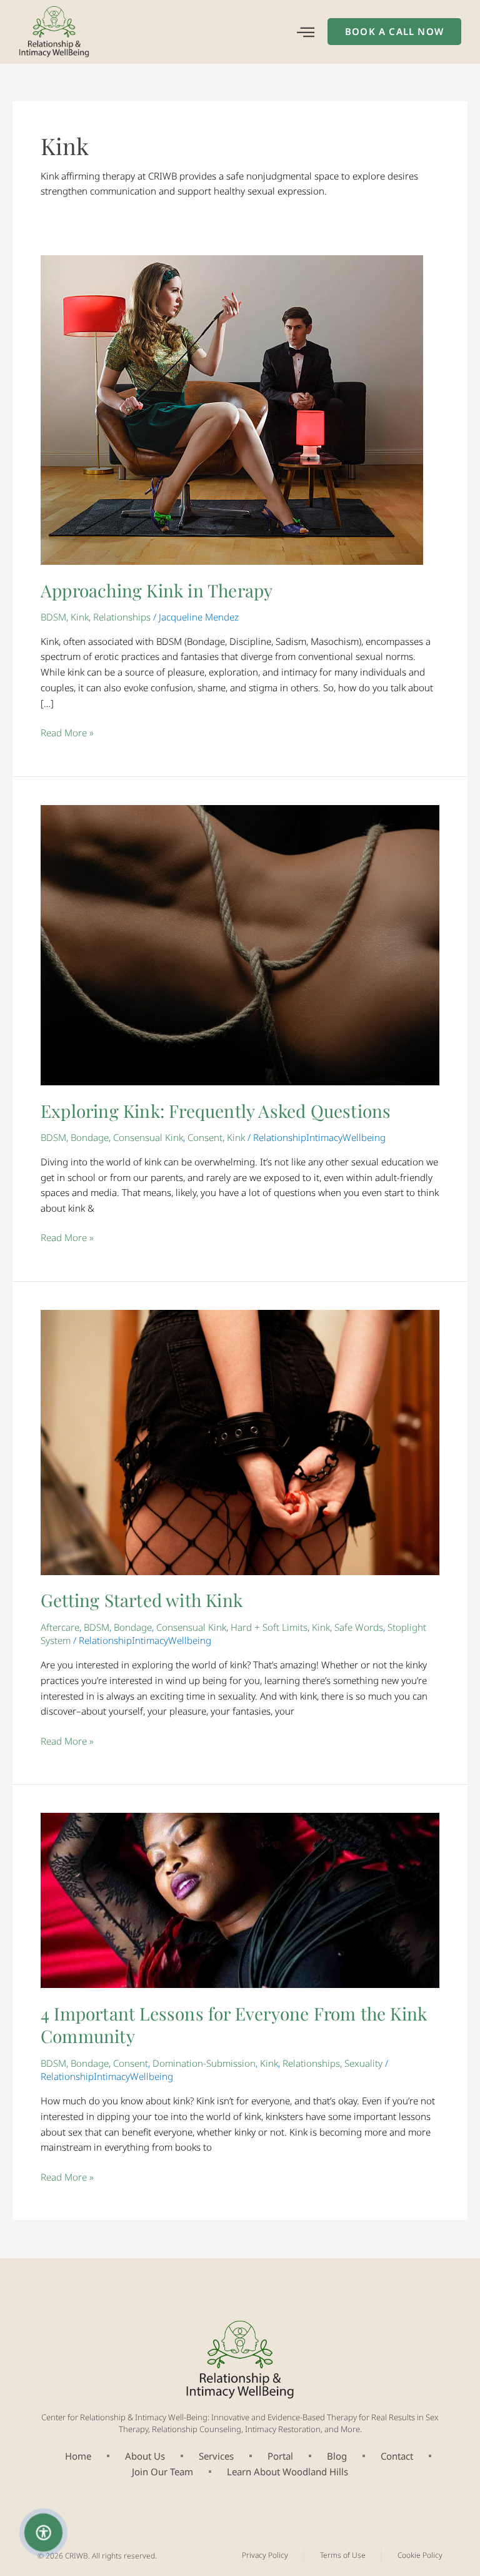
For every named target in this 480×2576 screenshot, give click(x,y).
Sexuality (363, 2063)
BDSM (53, 617)
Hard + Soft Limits (269, 1627)
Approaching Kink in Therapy (157, 590)
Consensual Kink (148, 1137)
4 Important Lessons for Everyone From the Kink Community (234, 2025)
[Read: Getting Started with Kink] (240, 1441)
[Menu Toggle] (306, 32)
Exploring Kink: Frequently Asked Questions (216, 1111)
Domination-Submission (204, 2063)
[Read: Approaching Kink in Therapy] (232, 409)
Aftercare (60, 1627)
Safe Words (359, 1627)
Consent (205, 1137)
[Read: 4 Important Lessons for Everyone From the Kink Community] (240, 1899)
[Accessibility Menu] (44, 2532)
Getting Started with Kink (142, 1600)
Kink (80, 617)
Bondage (90, 1137)
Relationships (122, 617)
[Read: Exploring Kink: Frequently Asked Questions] (240, 944)
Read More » (67, 732)
